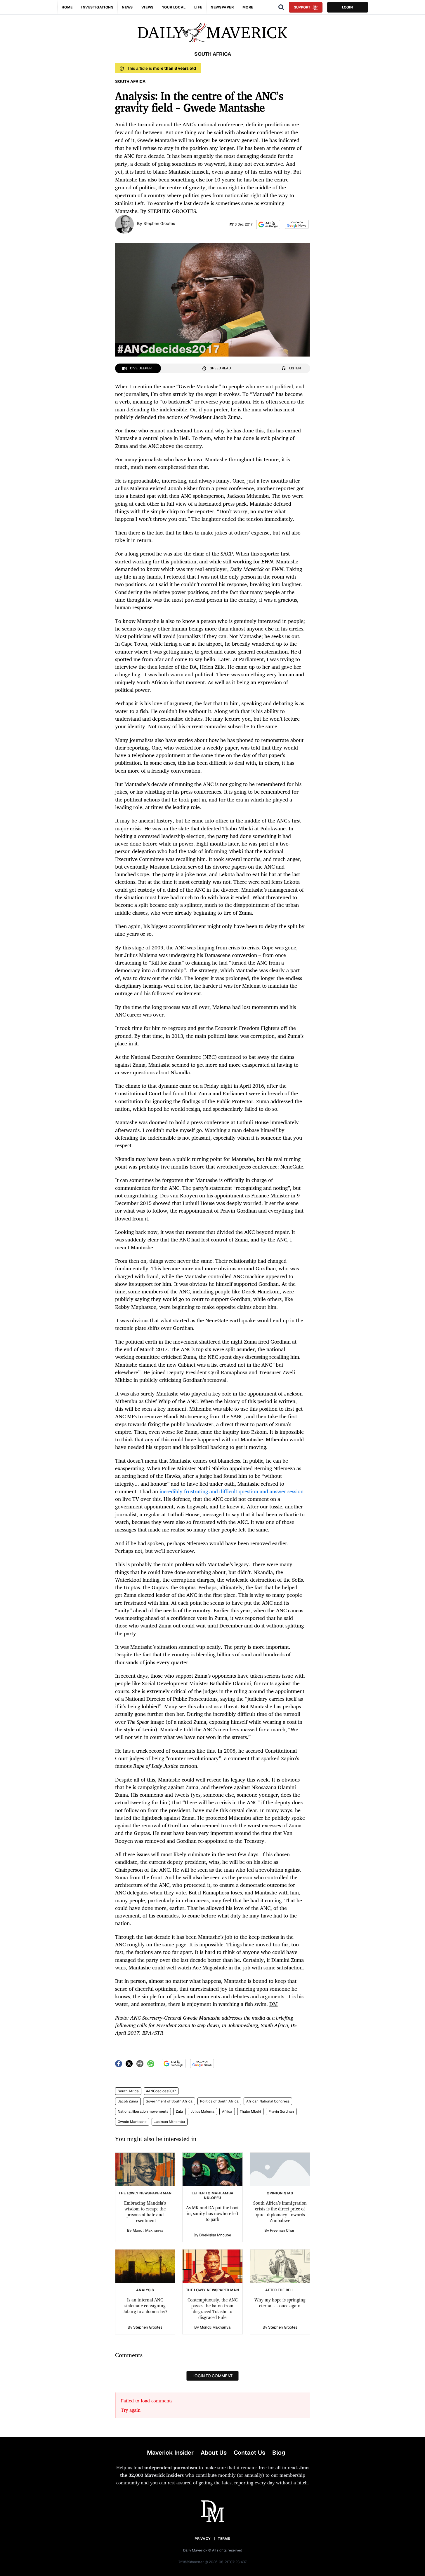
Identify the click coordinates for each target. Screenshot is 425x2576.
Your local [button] (174, 7)
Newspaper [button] (222, 7)
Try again (131, 2410)
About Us (214, 2453)
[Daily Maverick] (212, 33)
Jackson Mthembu (170, 2122)
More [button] (248, 7)
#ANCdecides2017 (161, 2091)
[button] (268, 225)
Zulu (179, 2112)
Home (67, 7)
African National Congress (268, 2101)
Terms (224, 2539)
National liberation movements (143, 2112)
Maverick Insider (170, 2453)
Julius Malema (202, 2112)
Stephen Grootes (159, 223)
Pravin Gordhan (281, 2112)
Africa (227, 2112)
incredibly (171, 1491)
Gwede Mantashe (132, 2122)
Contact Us (249, 2453)
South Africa (128, 2091)
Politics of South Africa (219, 2101)
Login (347, 7)
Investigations (97, 7)
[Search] (281, 7)
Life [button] (198, 7)
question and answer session (271, 1491)
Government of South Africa (169, 2101)
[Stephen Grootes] (124, 224)
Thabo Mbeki (250, 2112)
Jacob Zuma (128, 2101)
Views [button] (148, 7)
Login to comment (212, 2376)
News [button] (127, 7)
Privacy (202, 2539)
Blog (279, 2453)
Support (302, 7)
